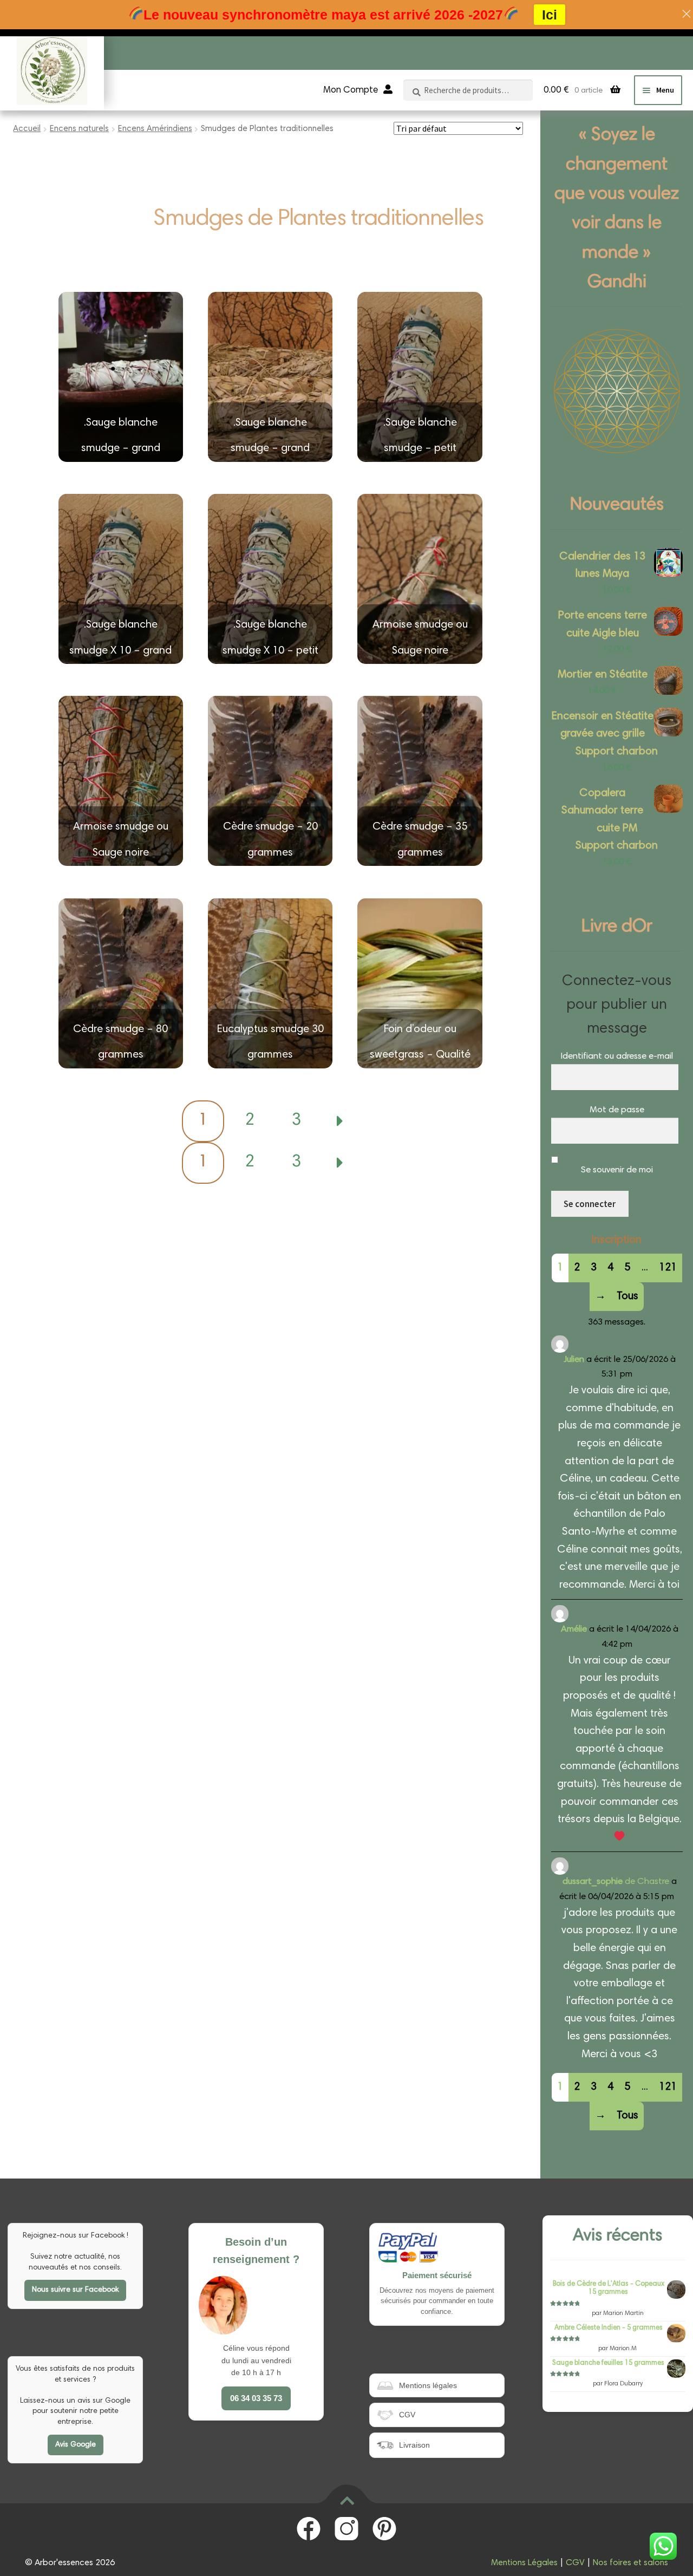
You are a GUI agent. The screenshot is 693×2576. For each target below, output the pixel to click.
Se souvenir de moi (617, 1170)
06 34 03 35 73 (256, 2398)
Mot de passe (617, 1110)
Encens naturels (79, 129)
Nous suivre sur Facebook (75, 2290)
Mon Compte (351, 91)
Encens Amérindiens (155, 129)
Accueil (27, 129)
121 (668, 1268)
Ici (550, 15)
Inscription (617, 1240)
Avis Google (76, 2445)
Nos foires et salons (630, 2563)
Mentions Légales (524, 2563)
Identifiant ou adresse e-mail (617, 1057)
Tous (627, 1296)
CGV (575, 2563)
